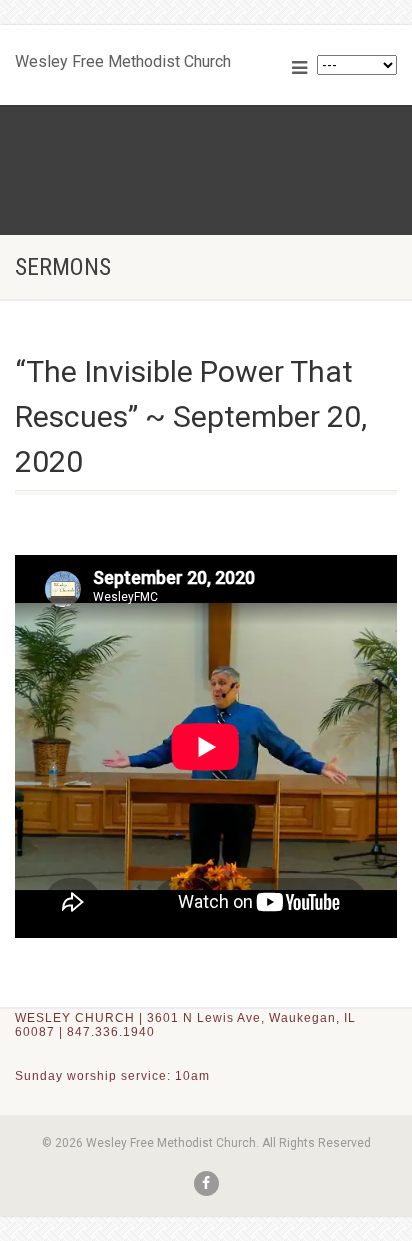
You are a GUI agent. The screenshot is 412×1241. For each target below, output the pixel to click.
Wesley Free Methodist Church (123, 57)
